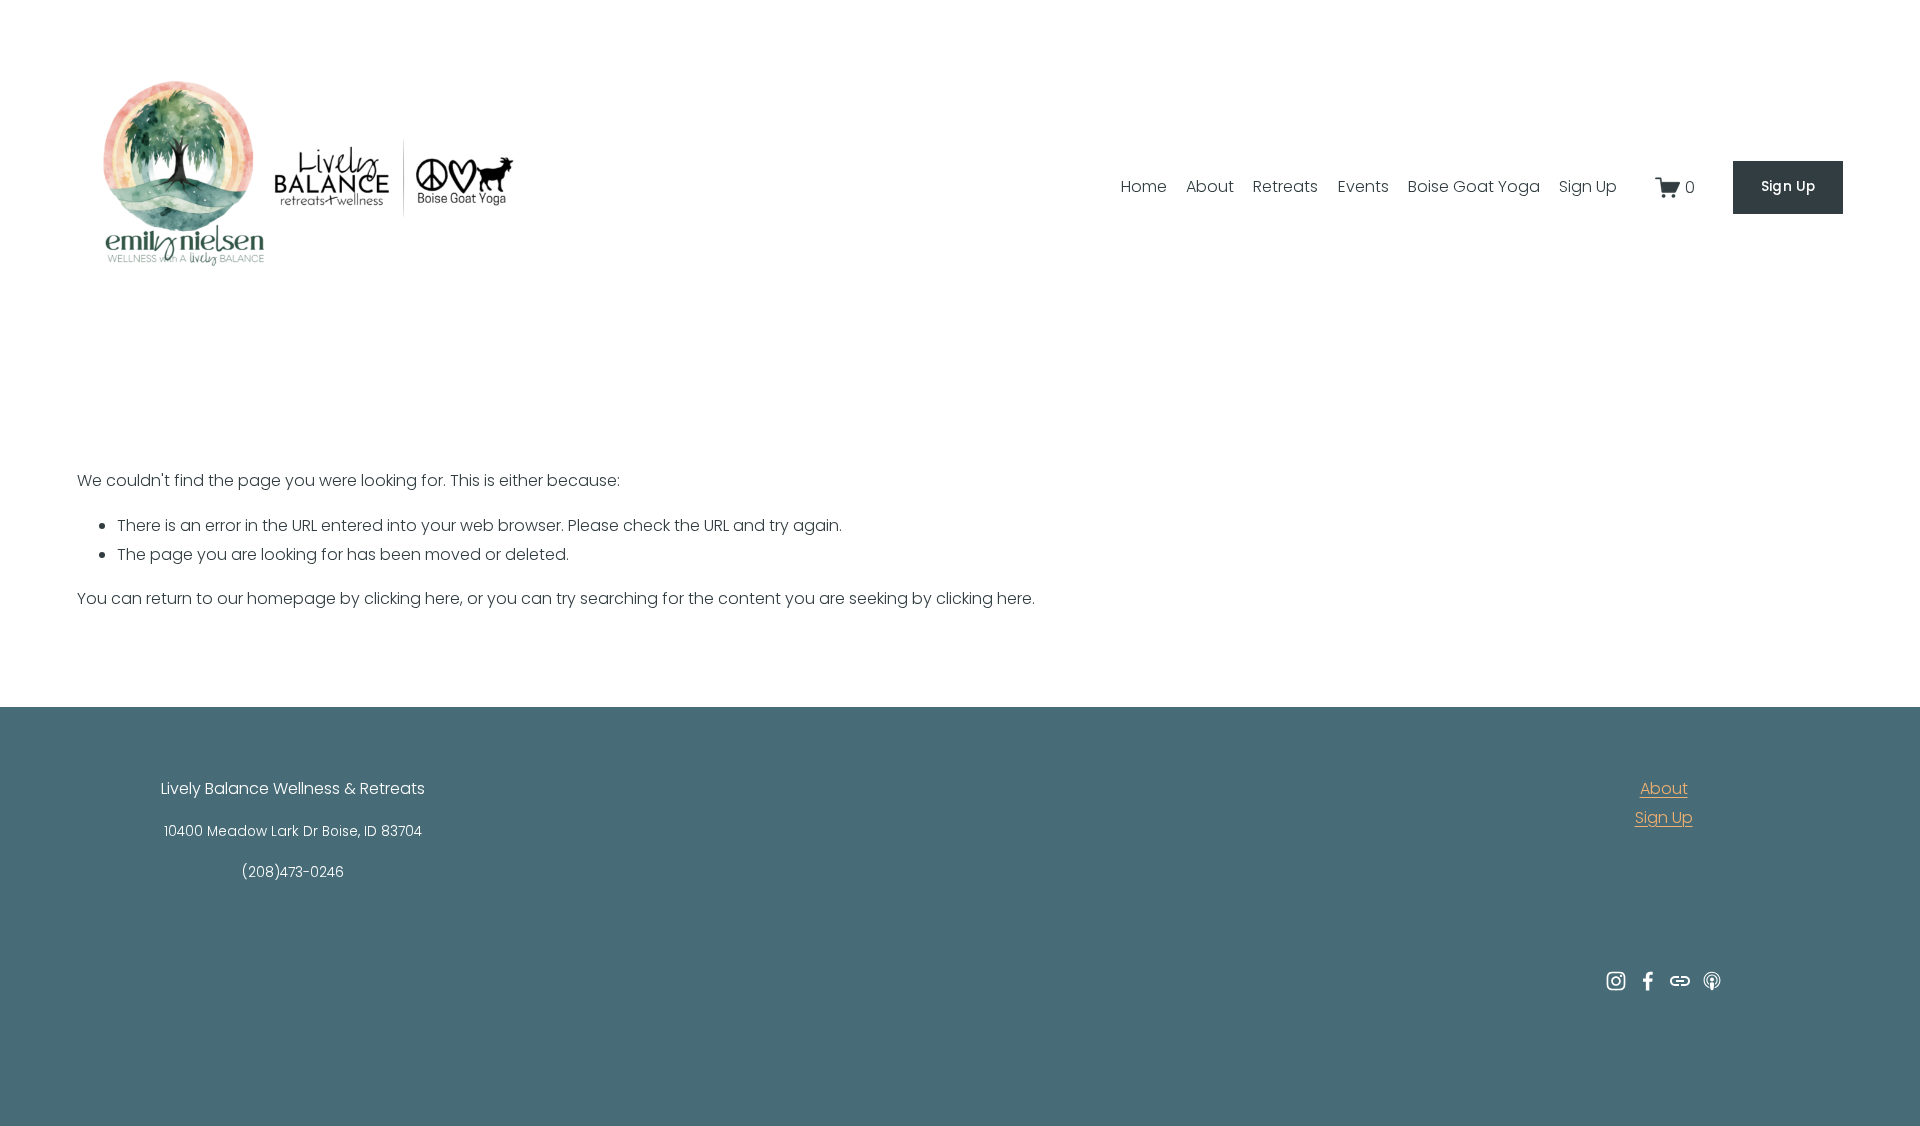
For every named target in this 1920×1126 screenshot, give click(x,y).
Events (1363, 186)
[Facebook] (1648, 981)
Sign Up (1588, 186)
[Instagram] (1616, 981)
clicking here (412, 598)
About (1210, 186)
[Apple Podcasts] (1712, 981)
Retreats (1285, 186)
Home (1144, 186)
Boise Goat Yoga (1474, 186)
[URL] (1680, 981)
